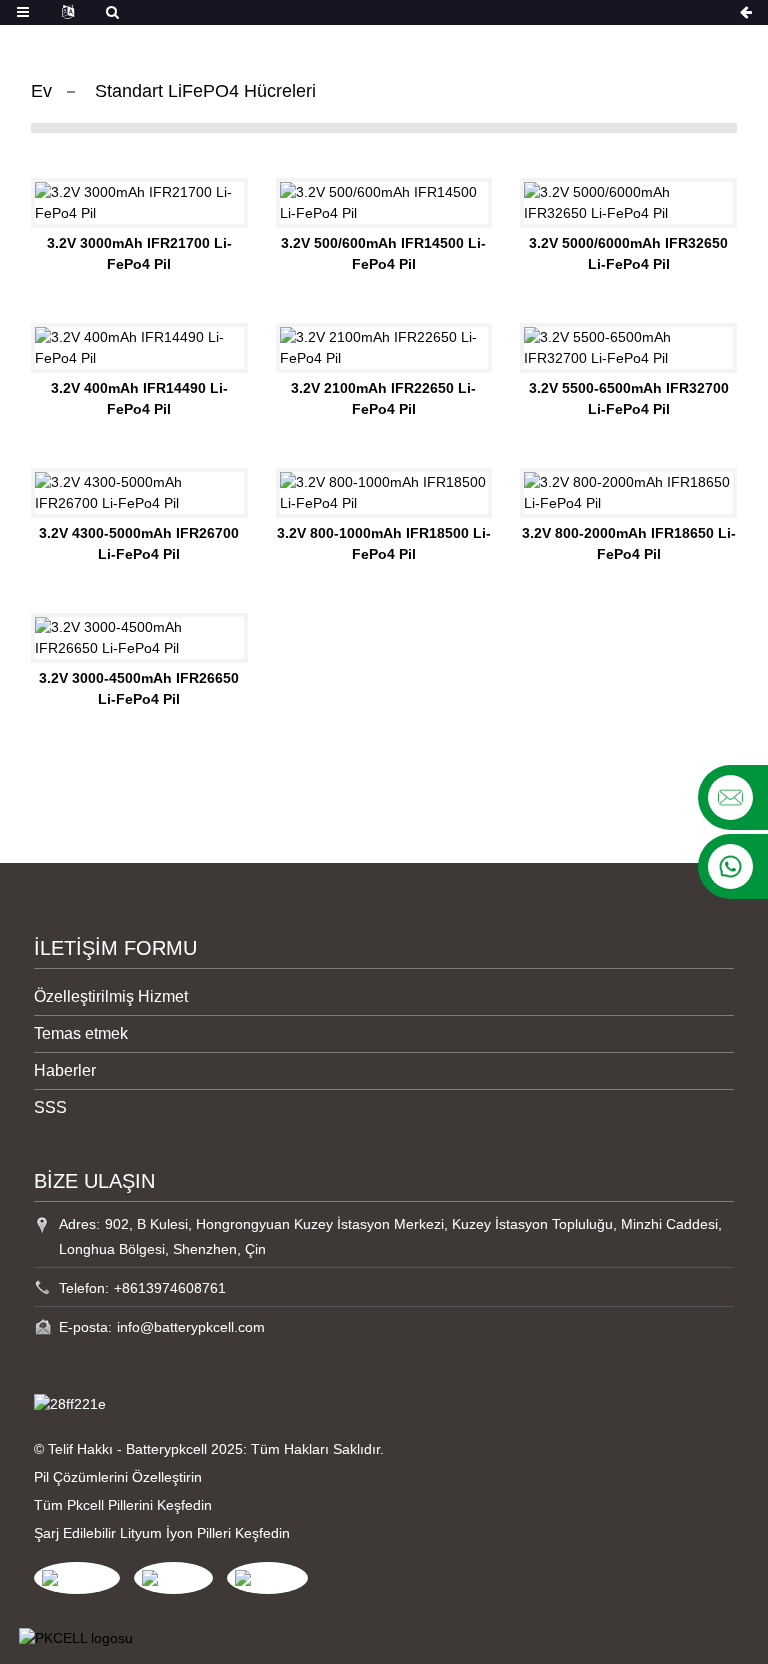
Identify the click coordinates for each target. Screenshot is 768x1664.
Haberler (65, 1070)
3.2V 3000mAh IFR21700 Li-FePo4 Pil (139, 253)
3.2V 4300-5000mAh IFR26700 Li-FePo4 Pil (139, 543)
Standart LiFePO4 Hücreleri (205, 91)
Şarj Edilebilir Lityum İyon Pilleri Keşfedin (162, 1533)
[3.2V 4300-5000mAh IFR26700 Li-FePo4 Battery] (139, 493)
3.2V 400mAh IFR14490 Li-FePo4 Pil (139, 398)
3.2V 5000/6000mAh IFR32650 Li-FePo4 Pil (628, 253)
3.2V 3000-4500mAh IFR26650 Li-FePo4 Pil (139, 688)
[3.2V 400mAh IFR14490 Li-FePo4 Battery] (139, 348)
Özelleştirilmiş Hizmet (111, 996)
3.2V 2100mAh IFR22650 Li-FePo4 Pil (383, 398)
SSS (50, 1107)
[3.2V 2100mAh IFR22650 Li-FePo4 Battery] (384, 348)
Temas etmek (81, 1033)
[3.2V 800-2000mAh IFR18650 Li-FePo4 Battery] (628, 493)
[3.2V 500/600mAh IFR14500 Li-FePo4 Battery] (384, 203)
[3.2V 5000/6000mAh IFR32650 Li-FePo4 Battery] (628, 203)
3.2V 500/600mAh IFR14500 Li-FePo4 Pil (383, 253)
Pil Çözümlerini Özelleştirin (118, 1477)
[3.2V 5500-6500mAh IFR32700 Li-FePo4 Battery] (628, 348)
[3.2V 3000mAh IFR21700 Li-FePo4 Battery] (139, 203)
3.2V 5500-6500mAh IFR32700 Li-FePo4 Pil (629, 398)
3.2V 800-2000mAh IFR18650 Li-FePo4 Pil (629, 543)
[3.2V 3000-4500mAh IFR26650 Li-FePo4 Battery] (139, 638)
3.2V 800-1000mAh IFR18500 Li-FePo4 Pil (384, 543)
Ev (41, 91)
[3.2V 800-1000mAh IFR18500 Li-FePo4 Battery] (384, 493)
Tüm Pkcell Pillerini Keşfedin (123, 1505)
